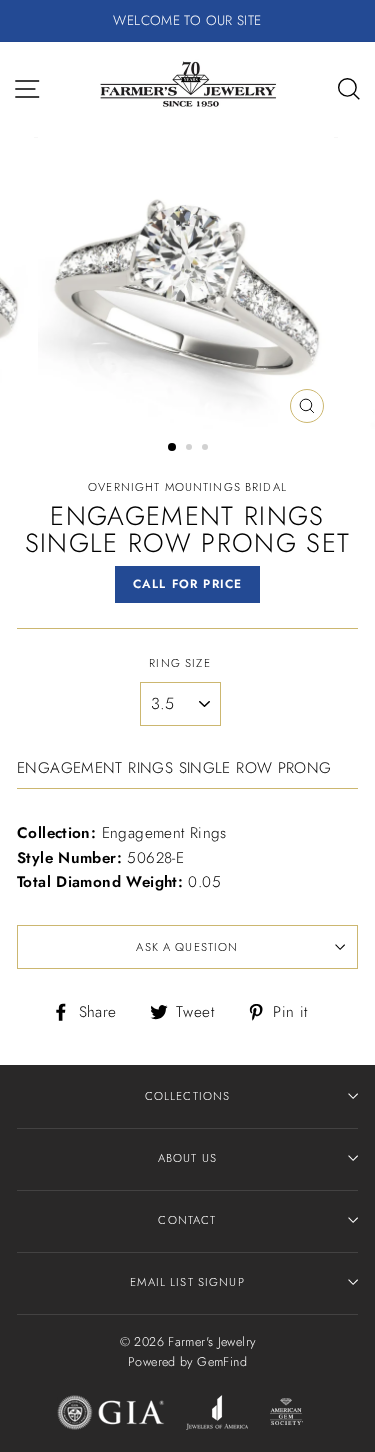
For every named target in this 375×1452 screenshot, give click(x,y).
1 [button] (173, 448)
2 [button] (191, 449)
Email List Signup (187, 1282)
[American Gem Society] (285, 1416)
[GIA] (111, 1416)
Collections (188, 1096)
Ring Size (179, 663)
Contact (187, 1220)
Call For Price (188, 584)
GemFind (222, 1362)
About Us (187, 1158)
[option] (187, 21)
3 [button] (207, 449)
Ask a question (187, 947)
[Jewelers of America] (217, 1416)
